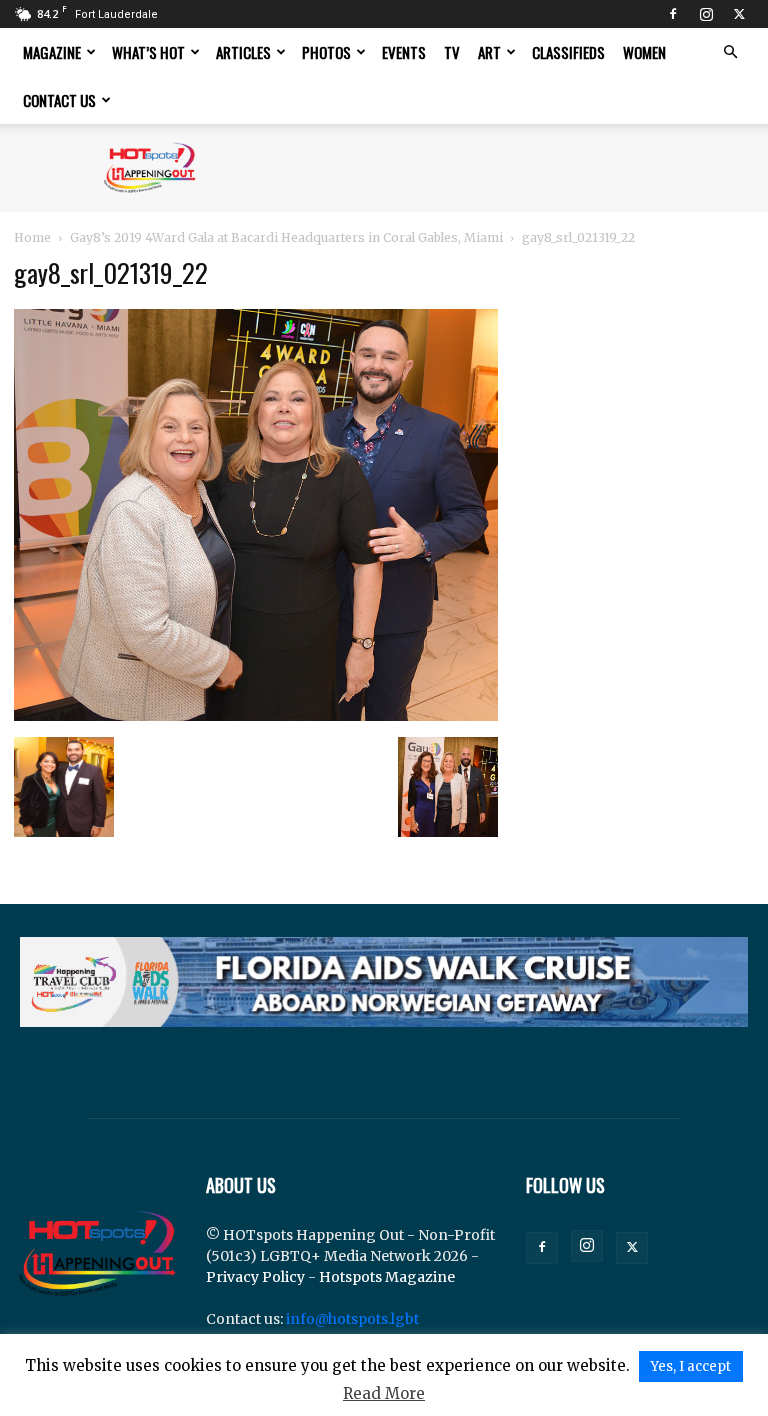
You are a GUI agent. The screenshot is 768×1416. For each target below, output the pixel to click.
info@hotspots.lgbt (352, 1319)
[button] (730, 52)
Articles (243, 52)
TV (452, 52)
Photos (326, 52)
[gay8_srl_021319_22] (256, 716)
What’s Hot (148, 52)
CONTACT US (59, 100)
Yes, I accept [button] (691, 1366)
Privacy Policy (255, 1277)
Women (644, 52)
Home (32, 237)
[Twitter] (739, 14)
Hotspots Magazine (387, 1277)
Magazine (52, 52)
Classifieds (568, 52)
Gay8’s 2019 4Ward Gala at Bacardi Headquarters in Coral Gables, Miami (286, 237)
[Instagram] (706, 14)
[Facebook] (673, 14)
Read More (384, 1393)
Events (404, 52)
